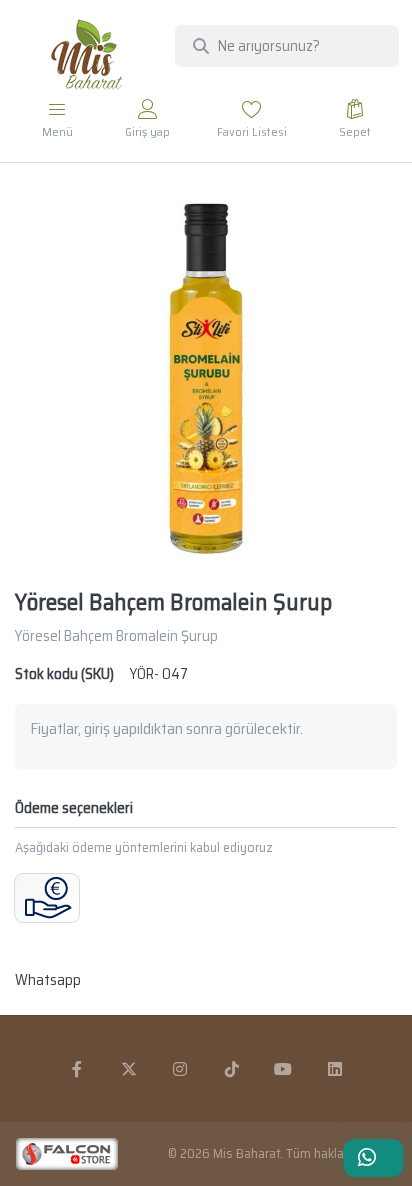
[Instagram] (180, 1069)
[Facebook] (77, 1069)
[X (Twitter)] (129, 1069)
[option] (206, 378)
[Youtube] (284, 1069)
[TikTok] (232, 1069)
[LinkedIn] (335, 1069)
